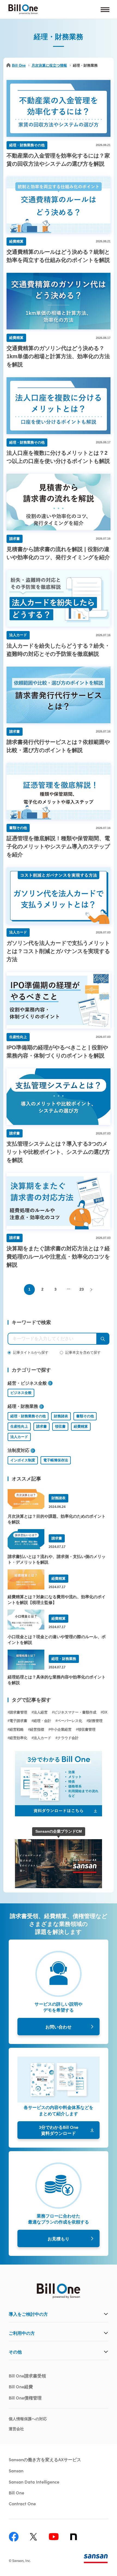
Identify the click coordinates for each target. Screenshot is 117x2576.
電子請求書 (18, 1721)
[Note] (74, 2537)
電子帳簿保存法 (56, 1460)
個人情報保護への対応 (28, 2419)
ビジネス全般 (21, 1393)
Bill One (19, 65)
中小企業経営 (61, 1729)
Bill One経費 (21, 2386)
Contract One (22, 2503)
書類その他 (85, 1416)
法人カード (19, 1437)
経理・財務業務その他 (28, 1416)
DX (105, 1712)
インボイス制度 (23, 1460)
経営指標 (37, 1729)
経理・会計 (42, 1721)
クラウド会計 (68, 1738)
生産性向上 (19, 1426)
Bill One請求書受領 (27, 2376)
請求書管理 (18, 1712)
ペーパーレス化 (70, 1721)
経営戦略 (17, 1729)
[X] (34, 2537)
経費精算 (81, 1426)
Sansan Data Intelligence (34, 2482)
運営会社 (16, 2429)
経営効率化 (18, 1738)
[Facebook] (14, 2537)
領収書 (60, 1426)
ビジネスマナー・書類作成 (75, 1712)
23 (82, 1289)
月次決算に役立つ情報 (49, 65)
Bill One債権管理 (25, 2398)
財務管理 (96, 1721)
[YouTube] (54, 2537)
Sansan (16, 2470)
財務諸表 (61, 1416)
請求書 (41, 1426)
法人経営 (41, 1712)
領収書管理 (87, 1729)
